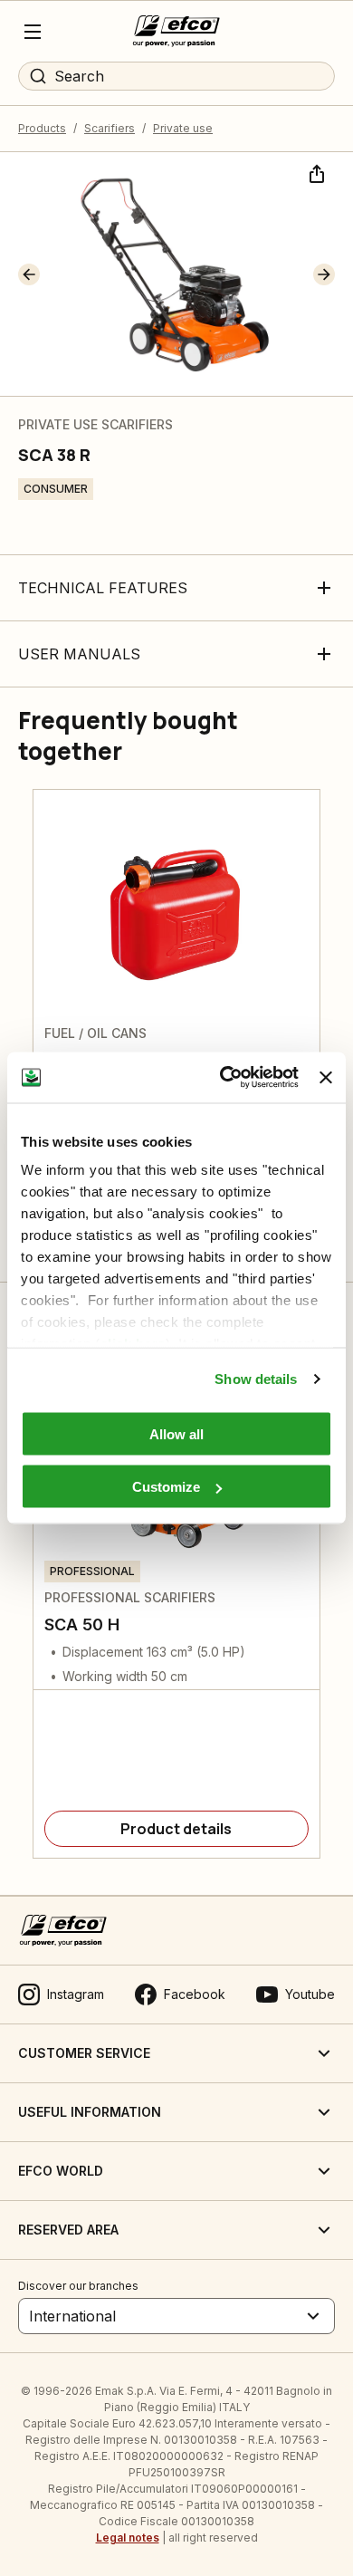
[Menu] (33, 32)
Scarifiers (110, 128)
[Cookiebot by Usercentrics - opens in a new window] (224, 1078)
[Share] (315, 172)
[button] (29, 274)
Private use (183, 128)
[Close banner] (326, 1077)
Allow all (176, 1433)
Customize (166, 1487)
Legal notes (128, 2538)
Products (42, 128)
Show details (256, 1379)
